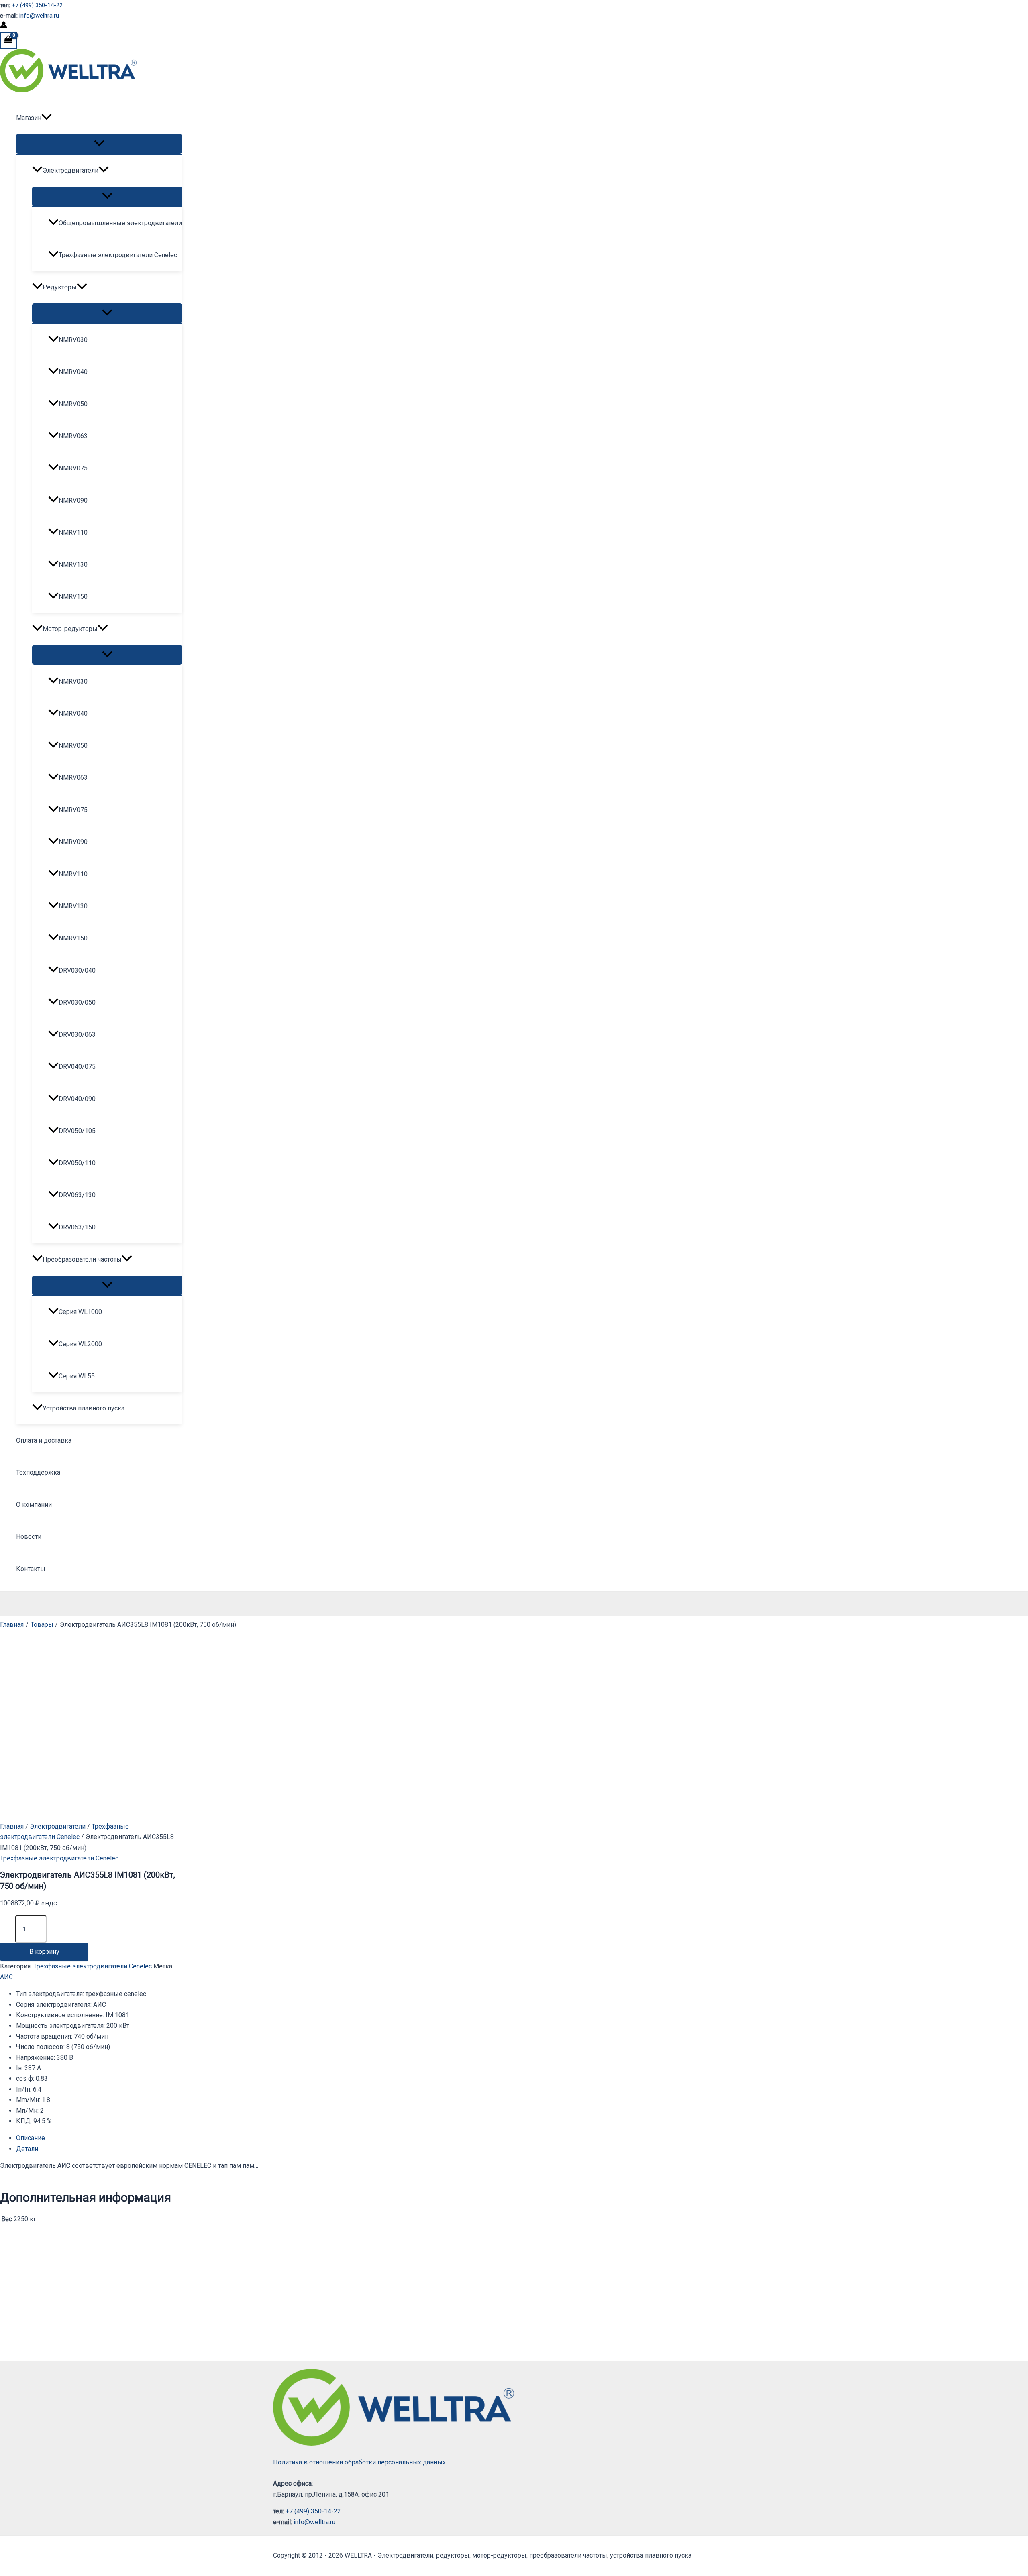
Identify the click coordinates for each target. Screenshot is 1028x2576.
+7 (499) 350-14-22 (37, 5)
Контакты (31, 1569)
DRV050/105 (77, 1131)
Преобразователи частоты (82, 1259)
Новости (29, 1537)
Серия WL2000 (80, 1344)
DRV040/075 (77, 1067)
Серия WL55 (77, 1376)
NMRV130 (73, 565)
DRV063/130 (77, 1195)
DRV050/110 (77, 1163)
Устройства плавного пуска (84, 1408)
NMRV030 (73, 340)
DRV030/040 (77, 970)
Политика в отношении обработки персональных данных (359, 2462)
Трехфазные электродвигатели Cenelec (118, 255)
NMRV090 (73, 500)
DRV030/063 (77, 1035)
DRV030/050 (77, 1002)
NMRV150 (73, 597)
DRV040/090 (77, 1099)
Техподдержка (38, 1472)
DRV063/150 (77, 1227)
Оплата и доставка (44, 1440)
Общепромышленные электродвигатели (120, 223)
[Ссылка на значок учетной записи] (4, 26)
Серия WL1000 (80, 1312)
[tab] (204, 2138)
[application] (47, 118)
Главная (12, 1826)
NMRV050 (73, 404)
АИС (6, 1977)
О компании (34, 1505)
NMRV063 (73, 436)
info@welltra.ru (39, 16)
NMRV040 (73, 372)
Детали (27, 2149)
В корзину (44, 1952)
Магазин (29, 118)
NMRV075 (73, 468)
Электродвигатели (70, 170)
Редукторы (60, 287)
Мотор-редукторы (70, 629)
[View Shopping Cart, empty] (8, 40)
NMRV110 (73, 532)
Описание (31, 2138)
